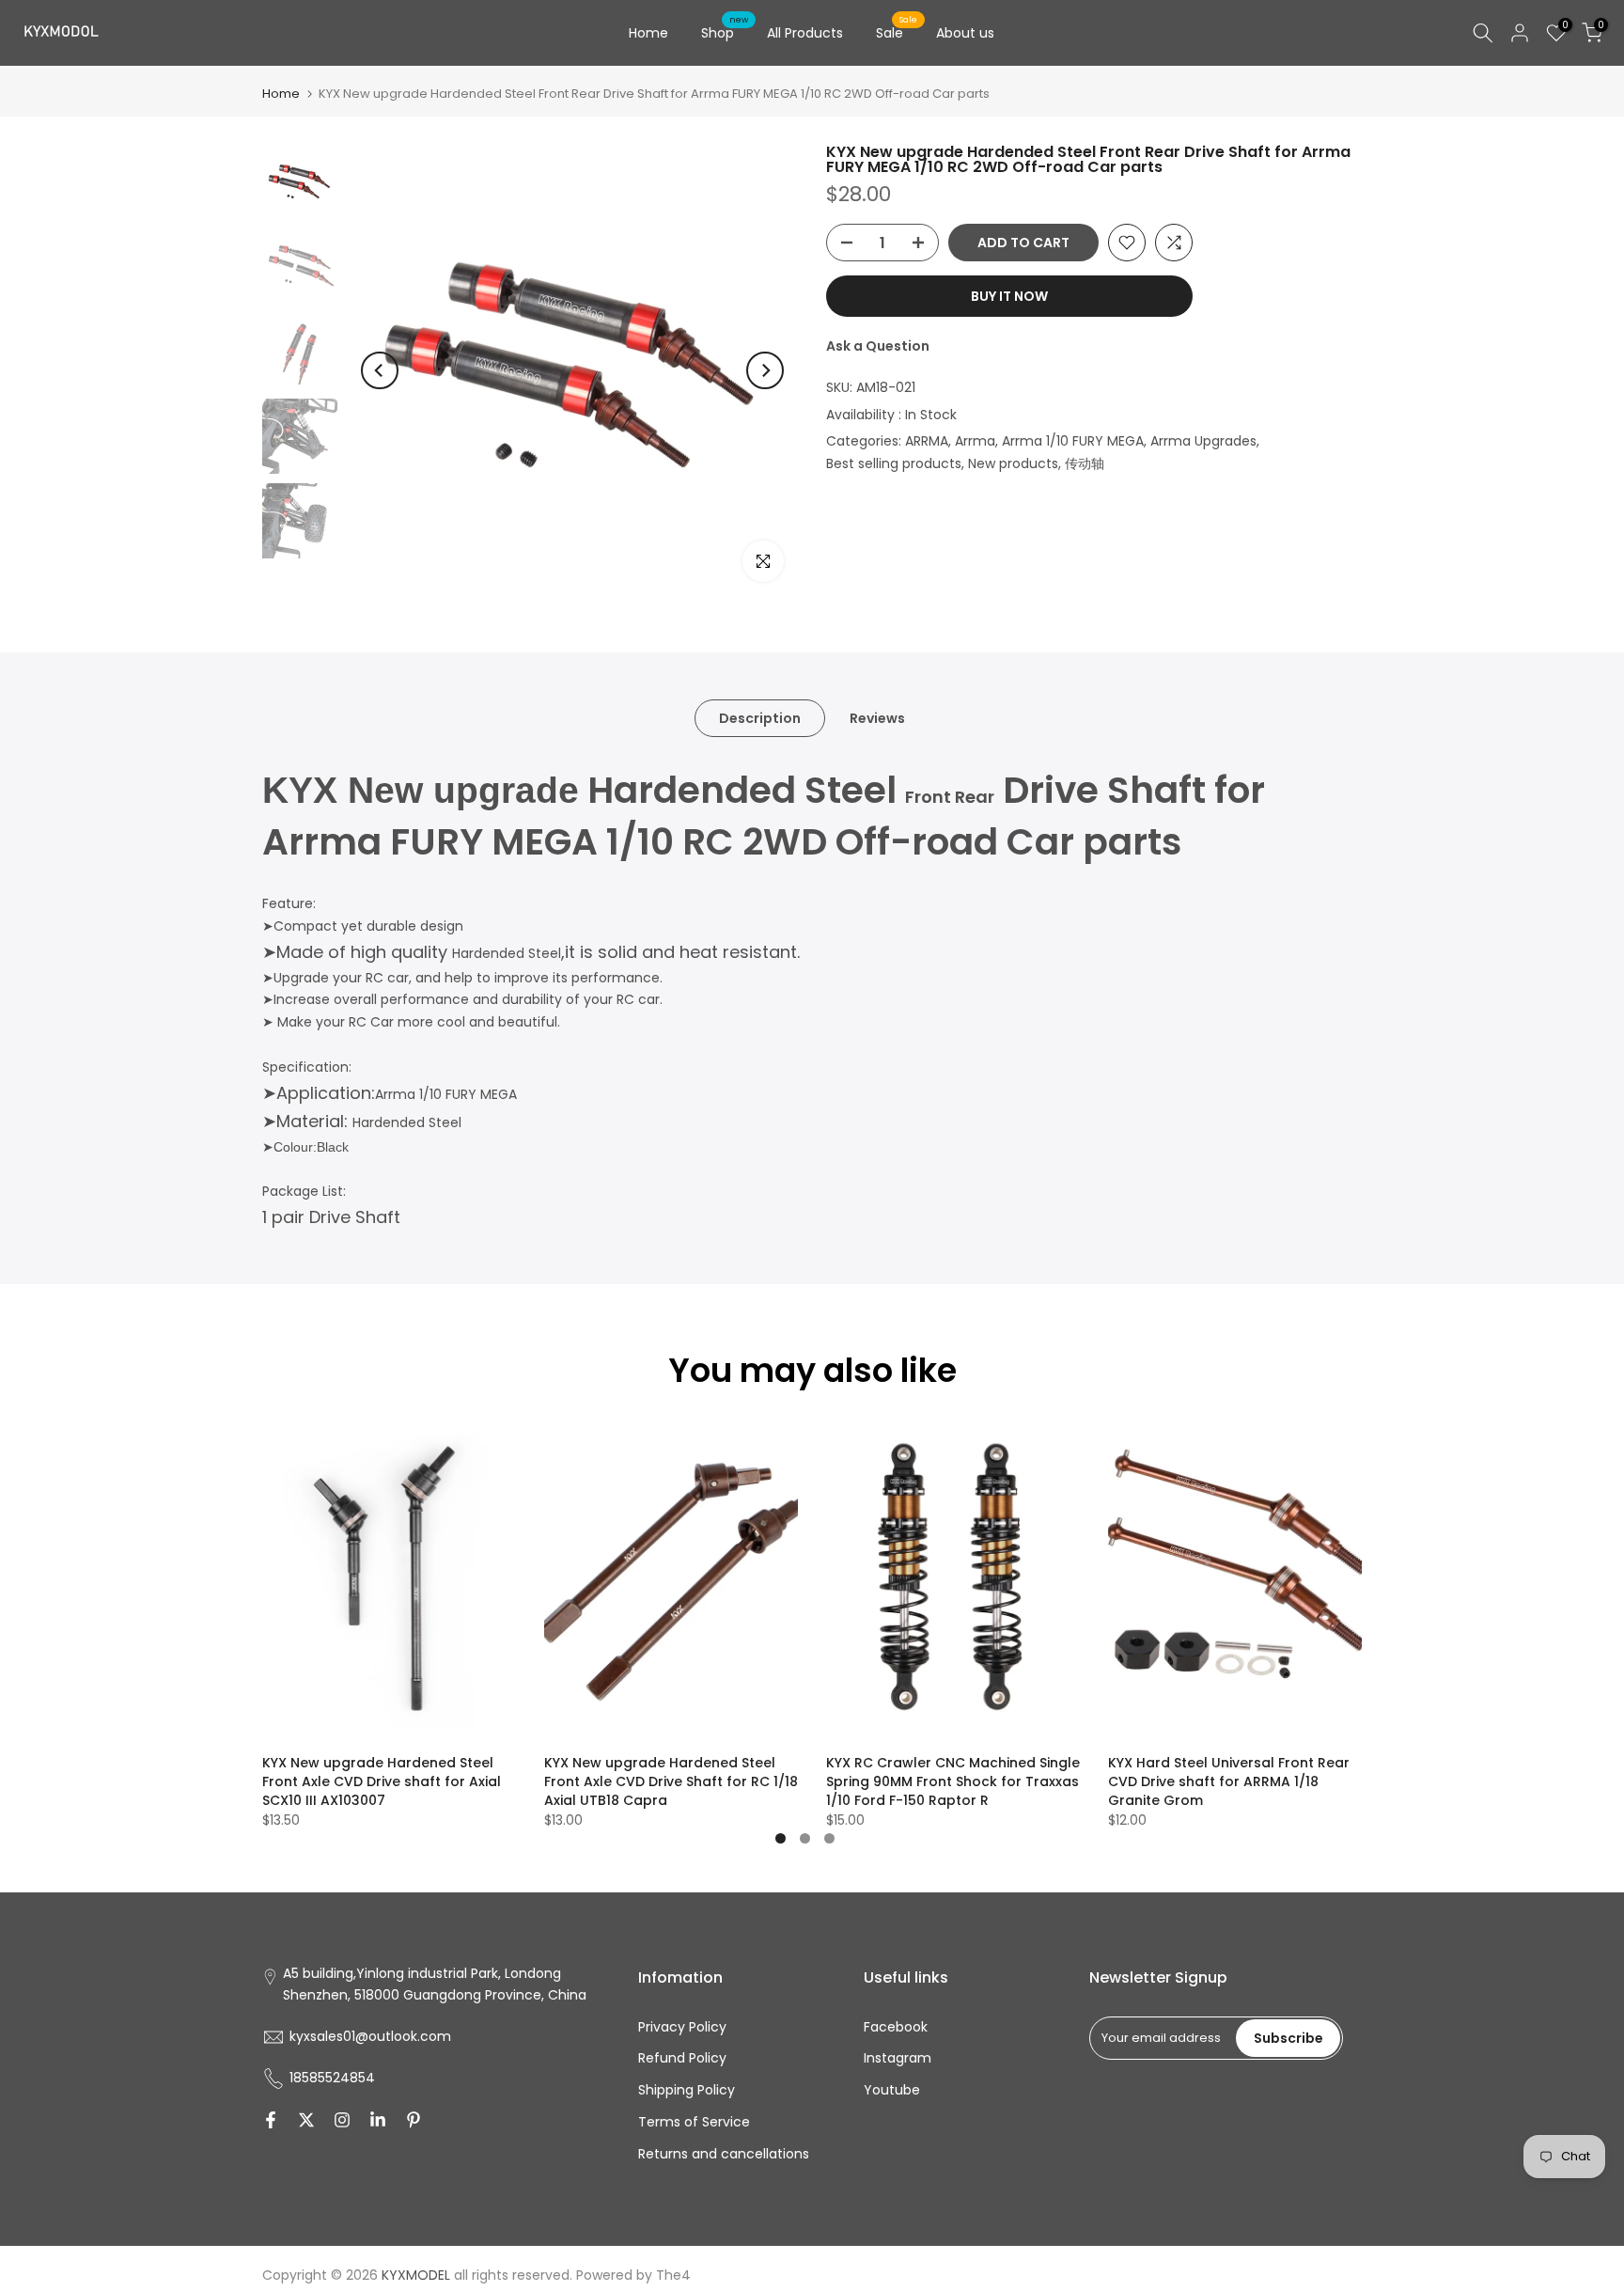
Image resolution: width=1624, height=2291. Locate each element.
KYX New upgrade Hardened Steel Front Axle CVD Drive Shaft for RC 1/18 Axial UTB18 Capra (671, 1781)
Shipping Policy (687, 2090)
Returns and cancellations (724, 2154)
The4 (673, 2275)
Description (760, 718)
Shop (725, 32)
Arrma (975, 441)
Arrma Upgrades (1203, 441)
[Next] (765, 370)
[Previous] (380, 370)
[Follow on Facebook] (271, 2120)
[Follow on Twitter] (306, 2120)
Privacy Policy (682, 2027)
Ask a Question (878, 346)
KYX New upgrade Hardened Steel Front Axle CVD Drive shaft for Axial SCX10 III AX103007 (382, 1781)
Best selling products (894, 463)
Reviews (877, 718)
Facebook (896, 2027)
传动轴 (1085, 463)
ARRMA (927, 441)
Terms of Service (694, 2122)
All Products (805, 33)
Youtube (892, 2090)
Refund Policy (682, 2058)
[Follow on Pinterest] (414, 2120)
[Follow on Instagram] (342, 2120)
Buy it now (1009, 296)
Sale (897, 32)
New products (1013, 463)
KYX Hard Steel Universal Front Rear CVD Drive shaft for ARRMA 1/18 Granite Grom (1229, 1781)
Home (648, 33)
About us (965, 33)
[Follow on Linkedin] (378, 2120)
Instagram (898, 2058)
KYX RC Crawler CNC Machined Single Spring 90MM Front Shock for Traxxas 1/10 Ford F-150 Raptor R (953, 1781)
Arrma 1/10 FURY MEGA (1073, 441)
